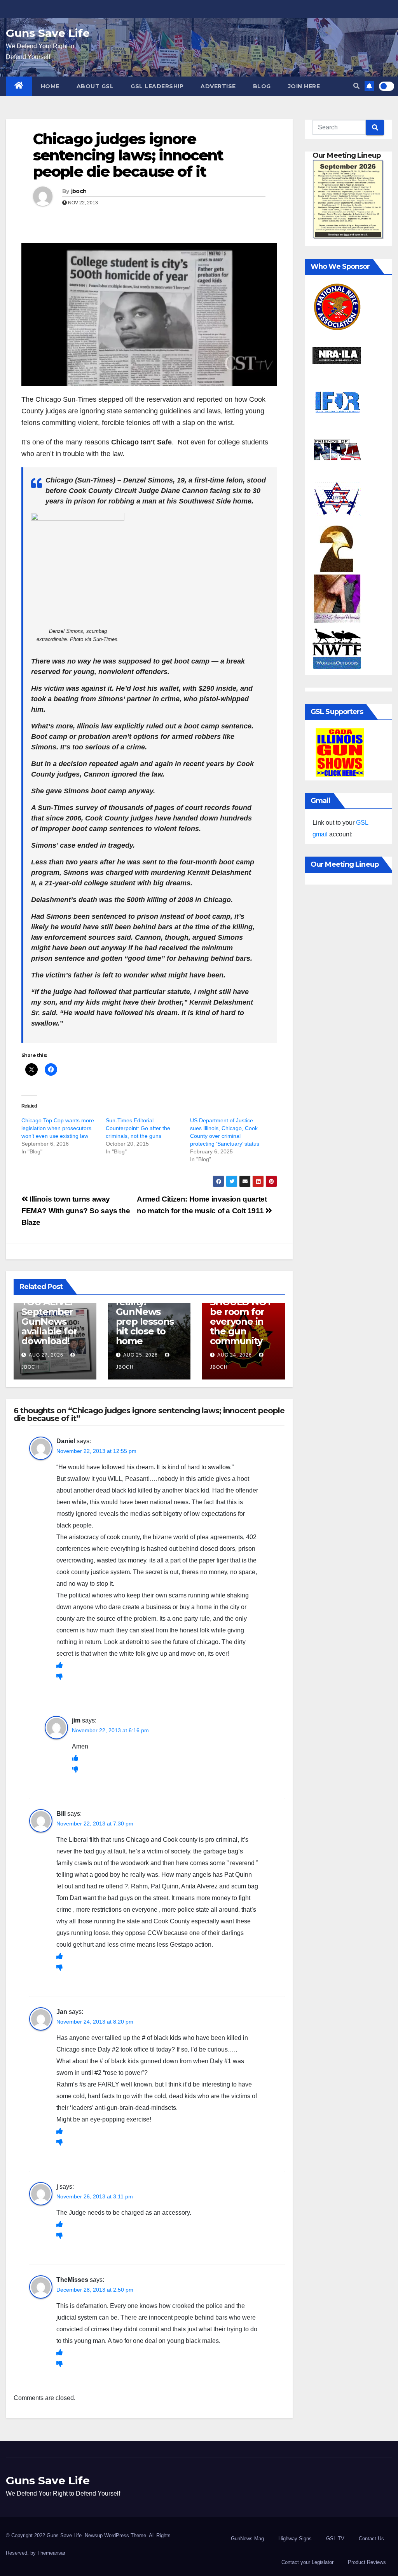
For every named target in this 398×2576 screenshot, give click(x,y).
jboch (79, 191)
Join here (304, 86)
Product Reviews (367, 2562)
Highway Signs (295, 2539)
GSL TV (335, 2539)
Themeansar (51, 2553)
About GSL (95, 86)
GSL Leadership (157, 86)
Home (50, 86)
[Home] (19, 86)
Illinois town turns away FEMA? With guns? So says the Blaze (76, 1211)
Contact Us (371, 2539)
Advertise (218, 86)
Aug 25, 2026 (141, 1355)
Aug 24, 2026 (235, 1355)
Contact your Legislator (307, 2562)
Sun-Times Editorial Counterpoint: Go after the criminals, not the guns (138, 1128)
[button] (356, 86)
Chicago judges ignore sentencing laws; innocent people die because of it (128, 155)
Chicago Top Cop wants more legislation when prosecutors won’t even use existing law (58, 1128)
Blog (262, 86)
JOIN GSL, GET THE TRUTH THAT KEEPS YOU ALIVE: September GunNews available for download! (54, 1307)
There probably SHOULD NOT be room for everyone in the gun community (241, 1312)
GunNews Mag (247, 2539)
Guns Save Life (48, 33)
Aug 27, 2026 (46, 1355)
